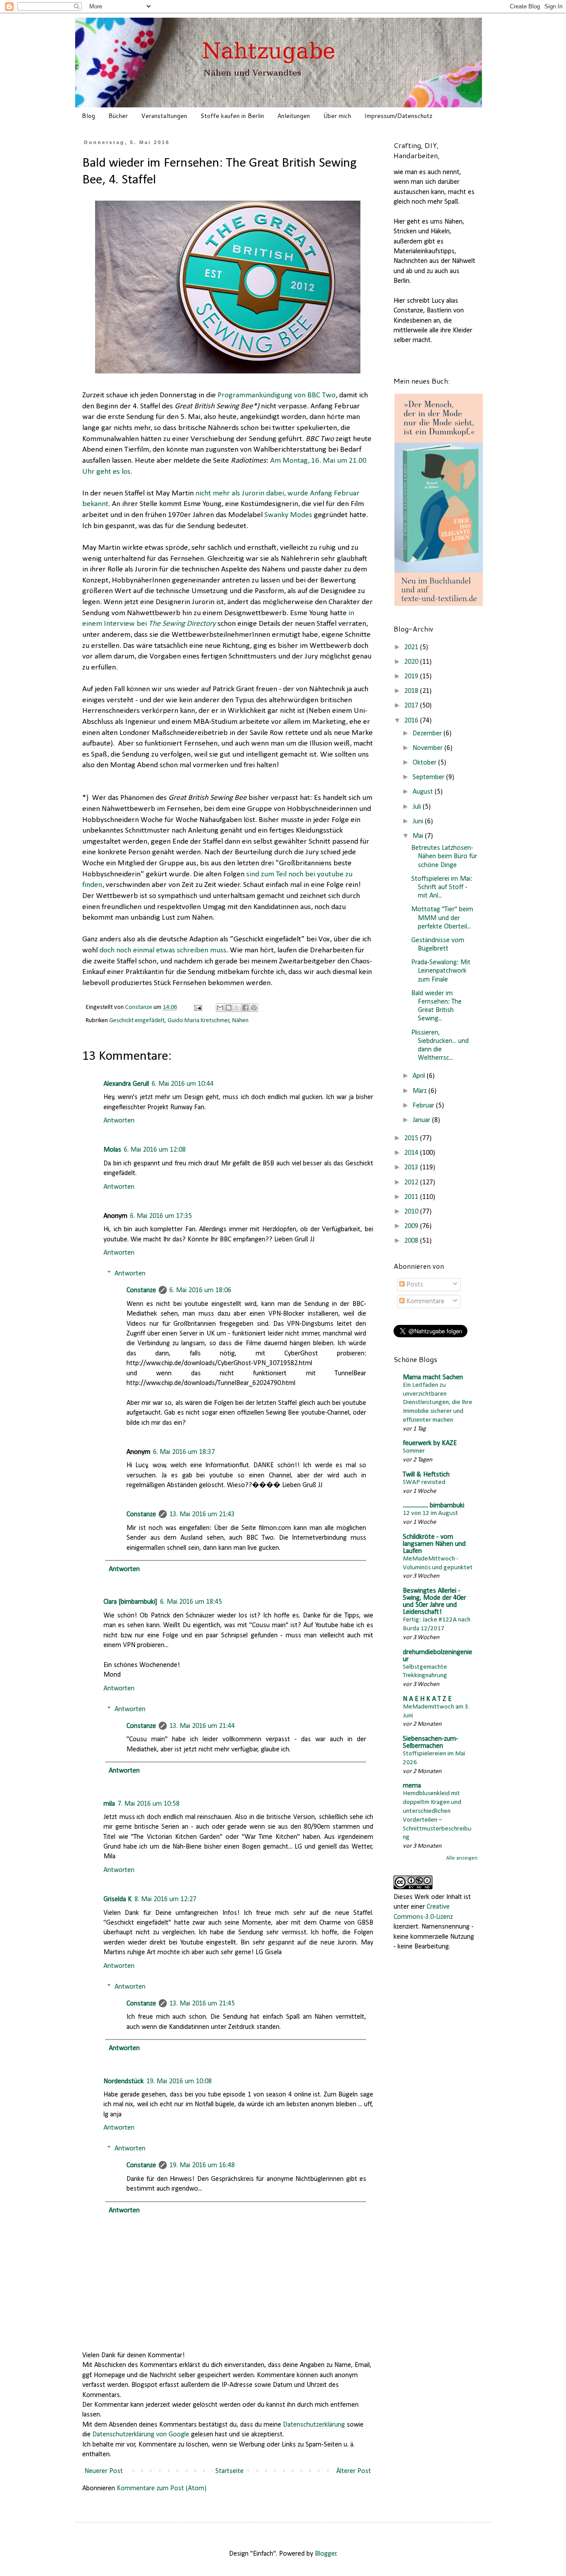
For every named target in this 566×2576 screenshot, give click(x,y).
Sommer (414, 1451)
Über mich (337, 116)
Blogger (326, 2554)
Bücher (118, 116)
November (428, 748)
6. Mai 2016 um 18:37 (184, 1452)
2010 (412, 1212)
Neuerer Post (104, 2471)
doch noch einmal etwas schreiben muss (163, 950)
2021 (412, 647)
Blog (88, 116)
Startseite (229, 2471)
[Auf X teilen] (237, 1008)
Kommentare (424, 1301)
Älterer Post (354, 2471)
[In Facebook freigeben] (245, 1008)
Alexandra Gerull (126, 1084)
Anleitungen (294, 116)
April (420, 1076)
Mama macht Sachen (433, 1377)
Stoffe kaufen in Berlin (232, 116)
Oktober (425, 763)
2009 (412, 1226)
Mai (419, 836)
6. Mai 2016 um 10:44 (183, 1084)
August (424, 792)
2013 (412, 1168)
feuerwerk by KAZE (430, 1443)
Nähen (240, 1021)
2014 (412, 1153)
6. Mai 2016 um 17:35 (161, 1216)
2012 (412, 1183)
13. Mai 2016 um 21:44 (202, 1726)
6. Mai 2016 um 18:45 (191, 1602)
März (421, 1091)
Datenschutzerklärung (314, 2425)
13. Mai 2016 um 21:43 (202, 1514)
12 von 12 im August (430, 1513)
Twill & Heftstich (426, 1475)
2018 (412, 691)
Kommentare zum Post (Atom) (162, 2488)
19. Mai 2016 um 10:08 (179, 2081)
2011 (412, 1197)
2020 (412, 662)
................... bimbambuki (434, 1506)
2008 (412, 1241)
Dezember (428, 734)
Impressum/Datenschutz (398, 116)
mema (412, 1786)
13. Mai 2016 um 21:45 (202, 2004)
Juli (418, 807)
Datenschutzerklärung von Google (141, 2435)
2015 (412, 1138)
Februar (424, 1106)
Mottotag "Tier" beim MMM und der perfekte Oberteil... (442, 918)
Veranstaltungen (164, 116)
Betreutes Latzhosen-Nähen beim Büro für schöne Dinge (444, 856)
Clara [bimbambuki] (130, 1602)
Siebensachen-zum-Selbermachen (430, 1743)
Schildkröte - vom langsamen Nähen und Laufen (434, 1544)
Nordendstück (124, 2081)
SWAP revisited (424, 1482)
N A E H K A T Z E (427, 1699)
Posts (414, 1285)
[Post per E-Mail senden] (197, 1007)
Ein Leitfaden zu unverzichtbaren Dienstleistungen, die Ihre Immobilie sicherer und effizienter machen (438, 1403)
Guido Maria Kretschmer (199, 1021)
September (429, 777)
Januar (422, 1120)
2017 (412, 706)
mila (109, 1804)
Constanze (141, 1290)
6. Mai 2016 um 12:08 (155, 1150)
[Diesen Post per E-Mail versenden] (220, 1008)
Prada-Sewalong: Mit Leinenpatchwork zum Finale (441, 971)
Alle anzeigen (462, 1858)
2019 (412, 677)
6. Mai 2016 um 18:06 (200, 1290)
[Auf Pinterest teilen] (254, 1008)
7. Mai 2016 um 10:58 (149, 1804)
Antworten (119, 1121)
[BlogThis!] (229, 1008)
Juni (419, 822)
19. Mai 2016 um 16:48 (202, 2165)
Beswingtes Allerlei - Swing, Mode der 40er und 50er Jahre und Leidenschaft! (434, 1602)
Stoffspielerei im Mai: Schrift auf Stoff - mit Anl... (442, 887)
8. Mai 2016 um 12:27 (165, 1899)
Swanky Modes (288, 515)
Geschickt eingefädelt (137, 1021)
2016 (412, 721)
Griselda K (118, 1899)
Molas (112, 1150)
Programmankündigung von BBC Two (277, 395)
